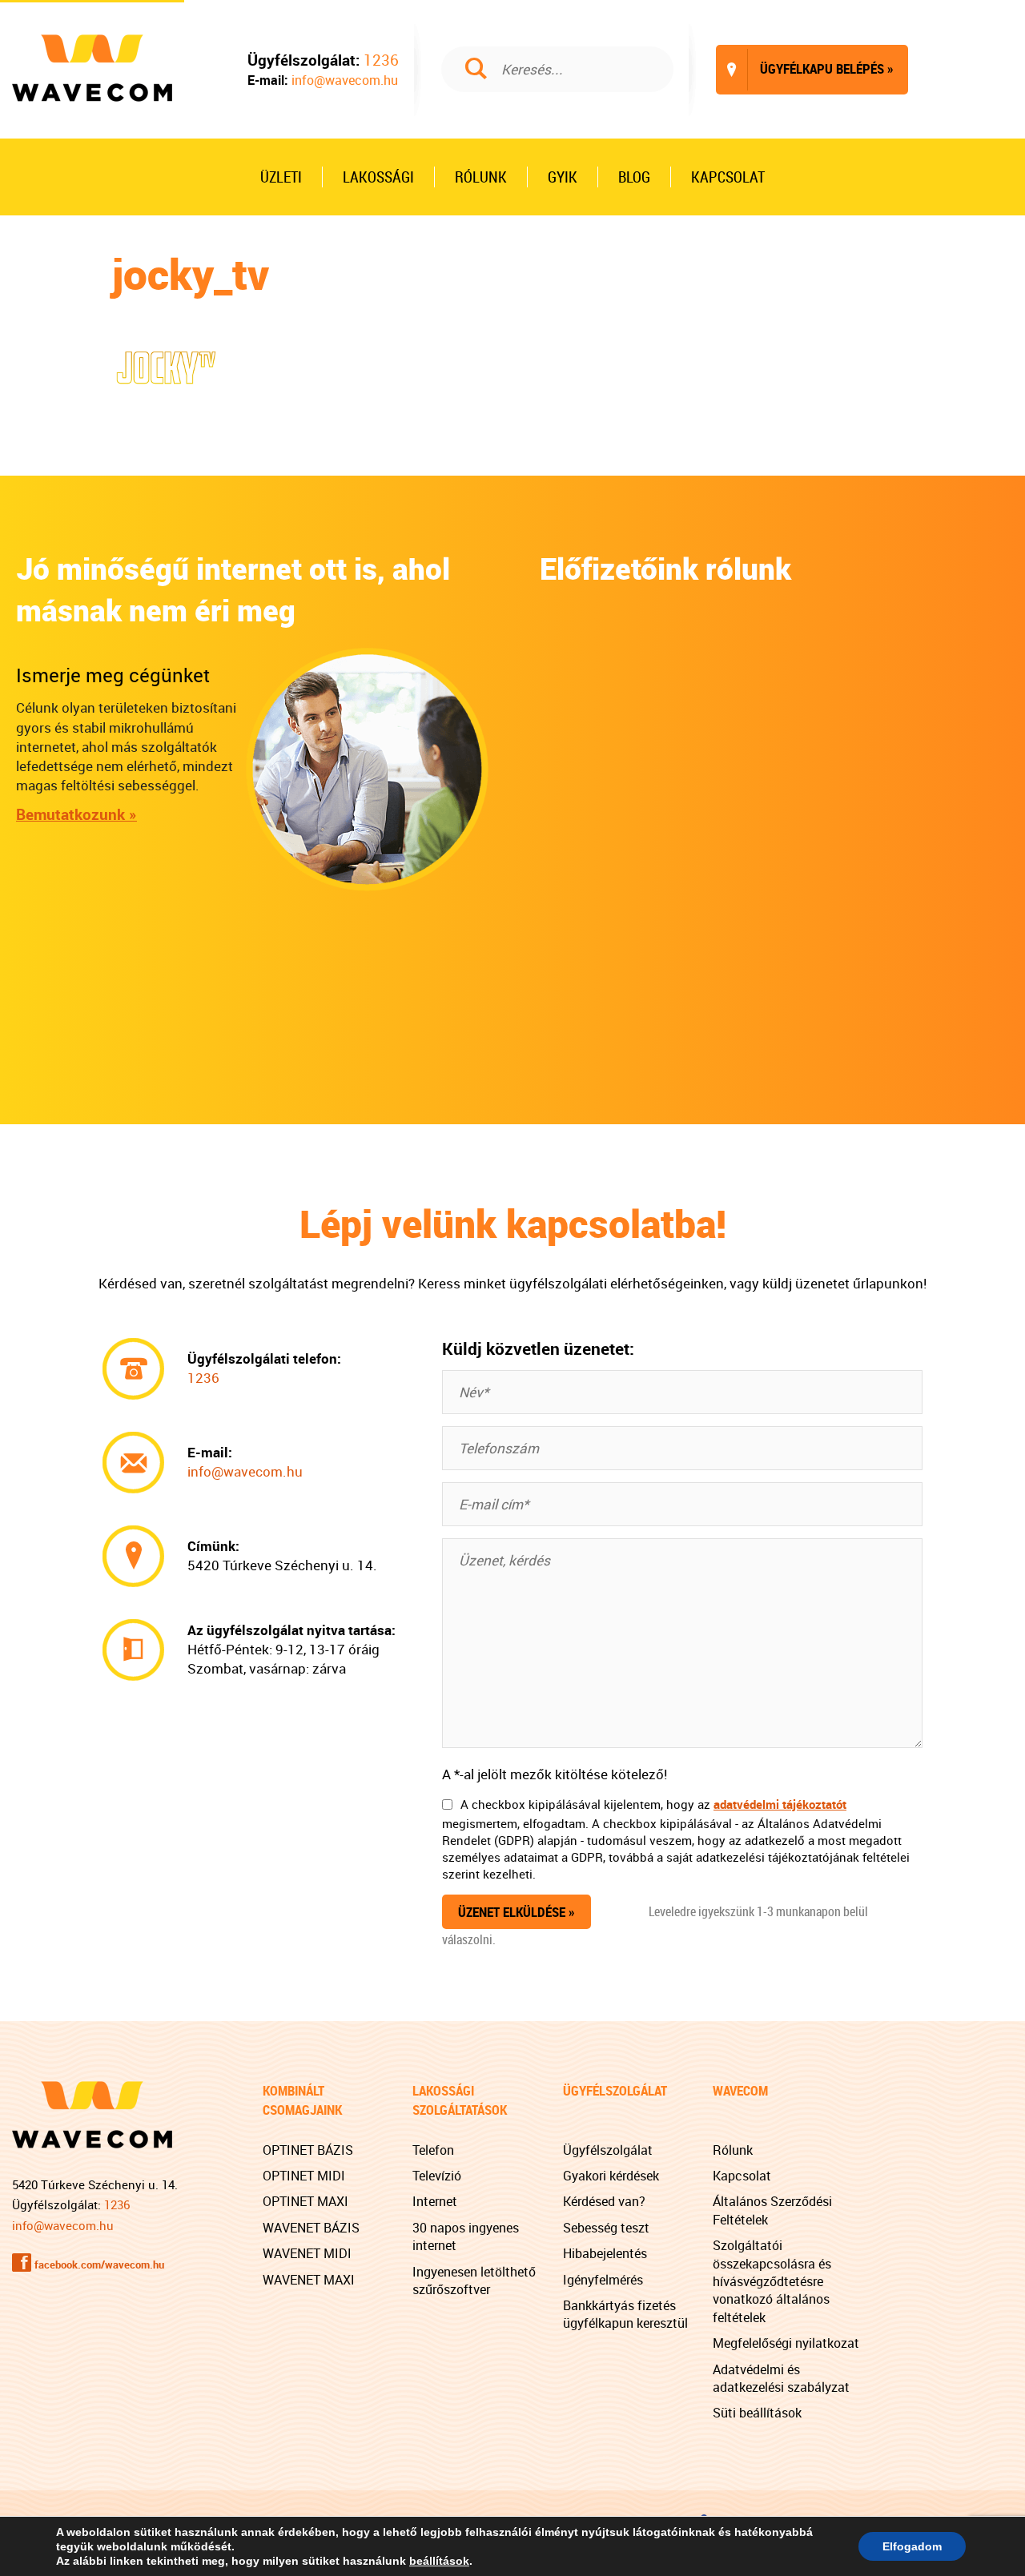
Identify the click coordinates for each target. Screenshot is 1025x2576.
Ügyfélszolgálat (608, 2150)
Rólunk (481, 177)
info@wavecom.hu (345, 80)
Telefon (433, 2150)
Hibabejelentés (605, 2253)
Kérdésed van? (604, 2201)
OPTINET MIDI (304, 2176)
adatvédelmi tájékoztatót (780, 1804)
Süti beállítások (757, 2413)
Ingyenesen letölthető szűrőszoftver (474, 2281)
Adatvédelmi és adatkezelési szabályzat (781, 2378)
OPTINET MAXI (305, 2201)
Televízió (437, 2176)
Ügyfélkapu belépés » (810, 68)
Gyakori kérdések (611, 2176)
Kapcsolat (728, 177)
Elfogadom (912, 2546)
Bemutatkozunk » (76, 814)
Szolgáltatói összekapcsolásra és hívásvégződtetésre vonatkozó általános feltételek (772, 2281)
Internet (435, 2201)
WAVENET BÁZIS (311, 2228)
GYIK (563, 177)
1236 (381, 60)
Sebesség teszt (606, 2228)
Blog (634, 177)
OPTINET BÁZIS (308, 2150)
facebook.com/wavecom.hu (99, 2265)
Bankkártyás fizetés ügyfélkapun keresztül (625, 2314)
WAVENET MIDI (307, 2253)
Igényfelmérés (603, 2280)
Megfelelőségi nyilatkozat (786, 2343)
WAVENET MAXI (309, 2280)
